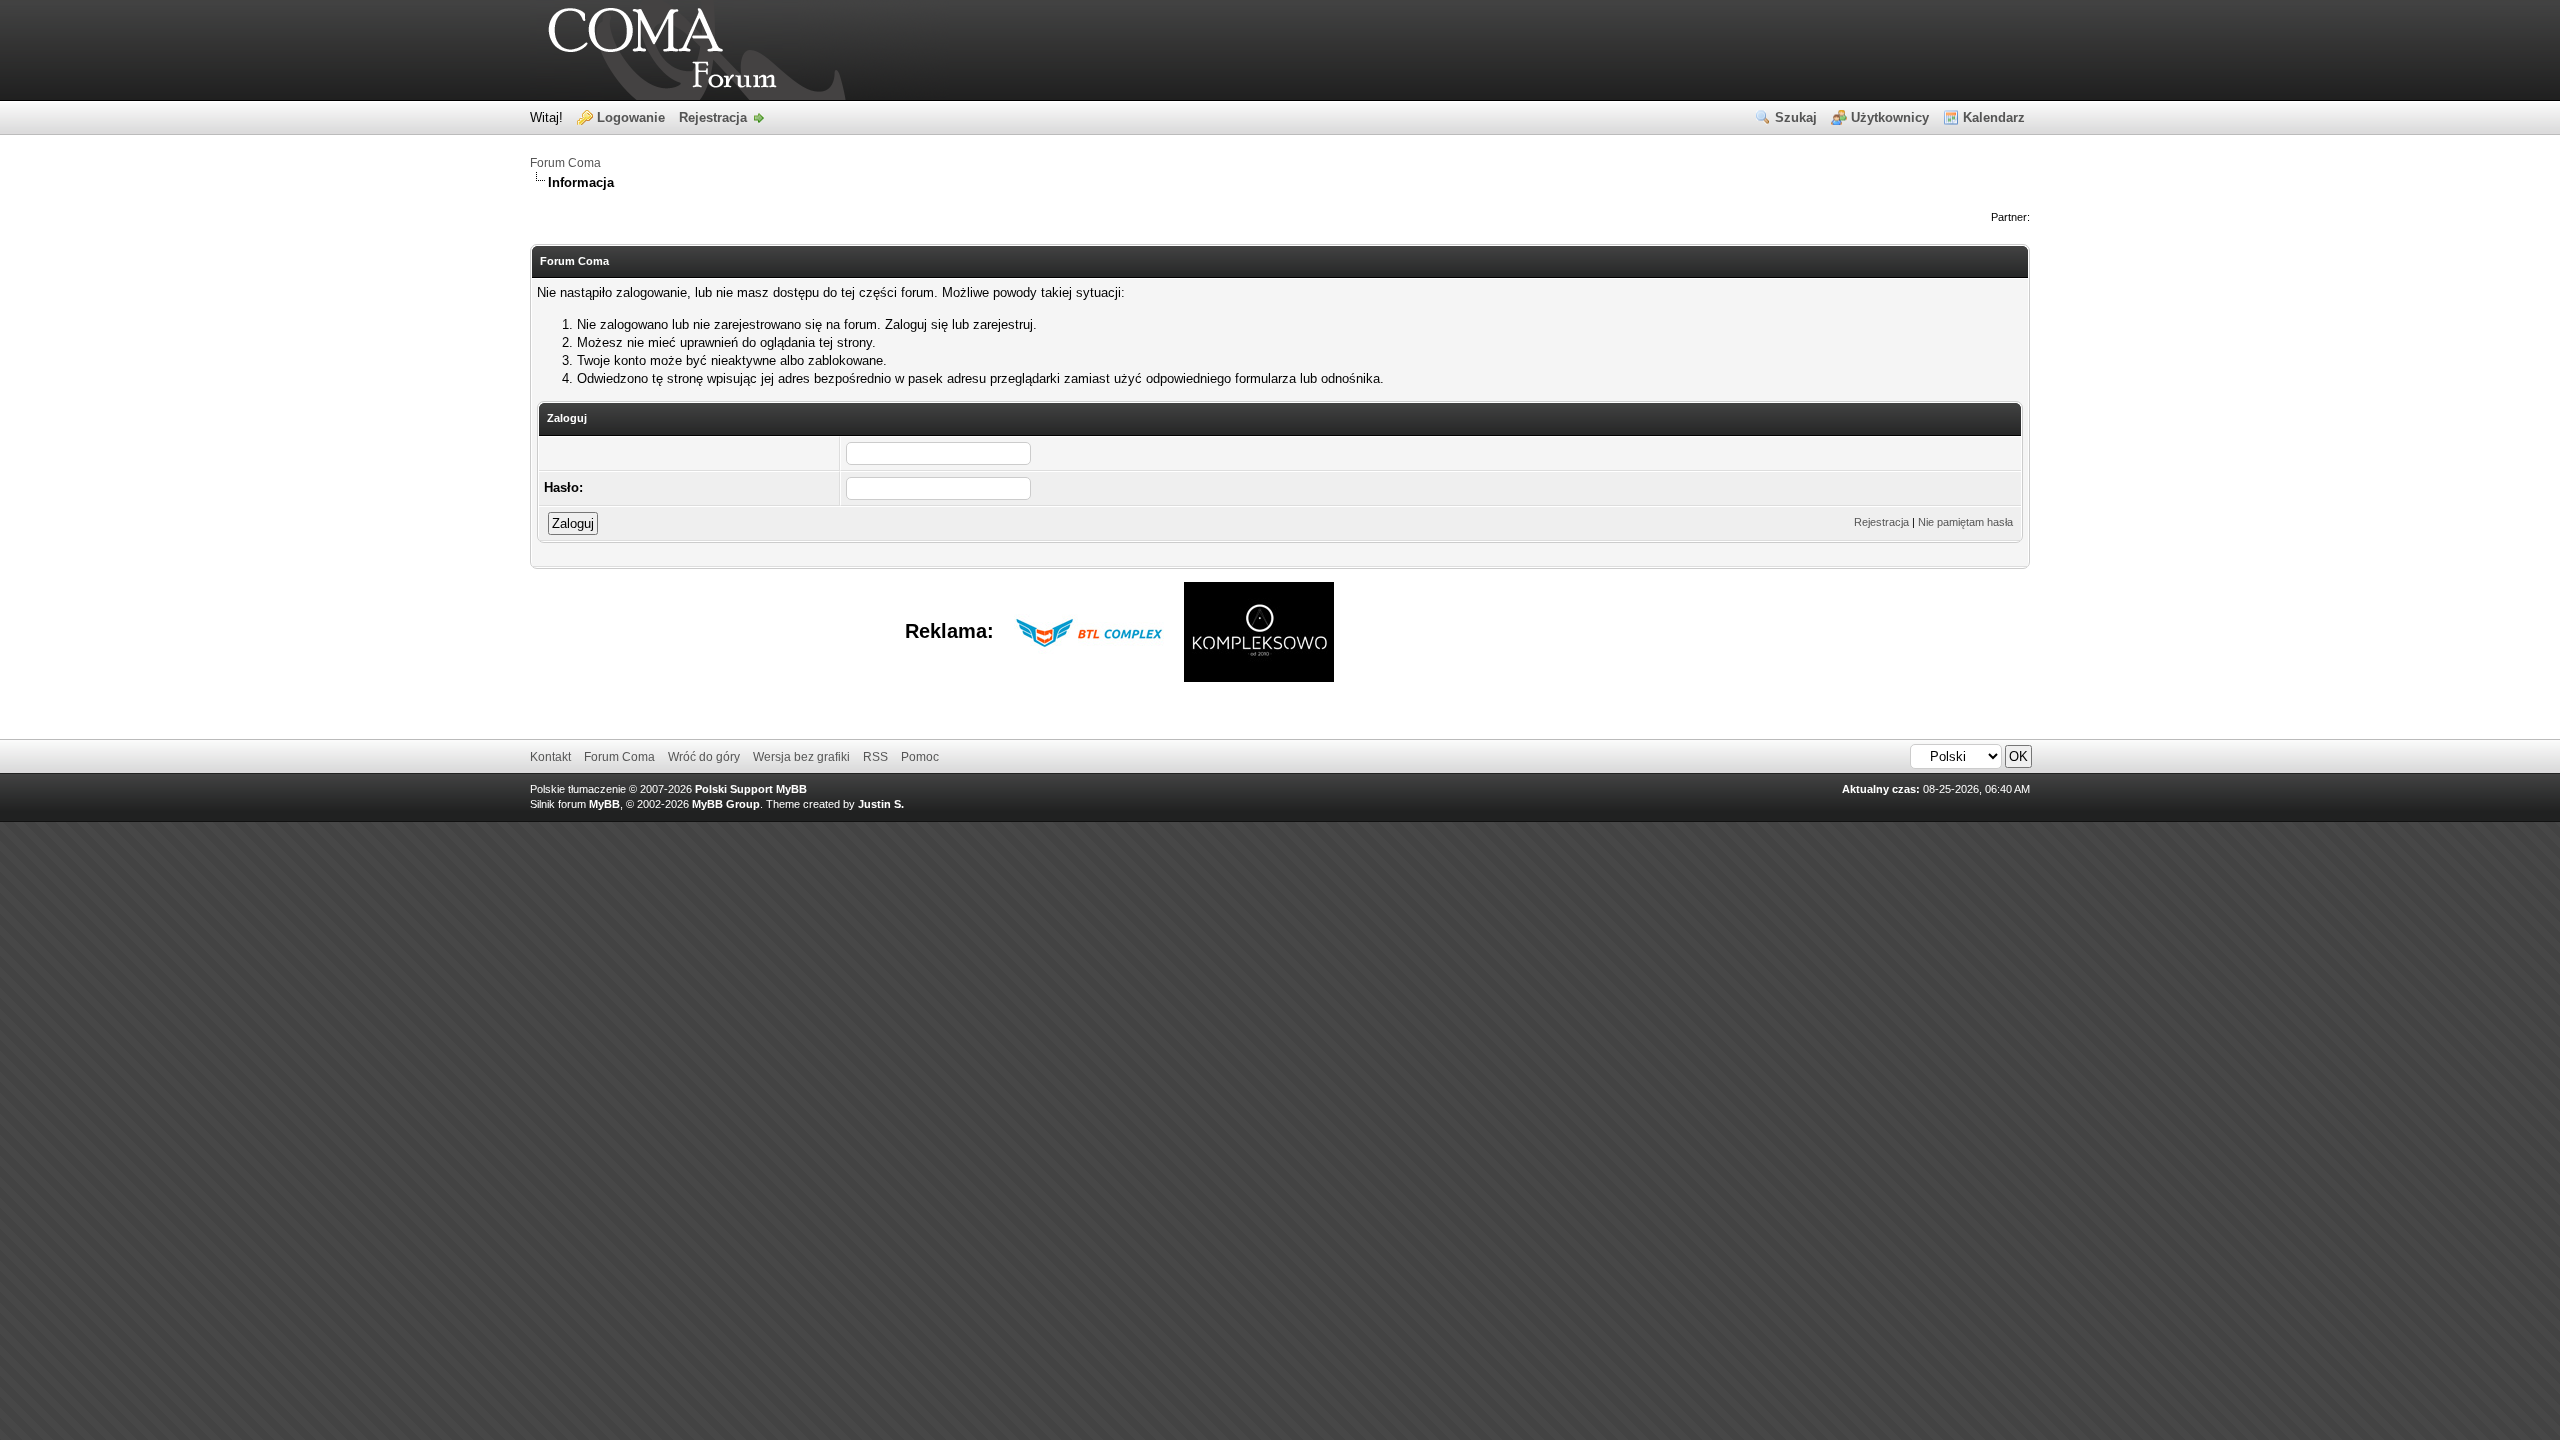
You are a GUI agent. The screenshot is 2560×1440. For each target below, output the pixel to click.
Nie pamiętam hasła (1965, 522)
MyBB (604, 804)
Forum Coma (565, 163)
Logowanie (631, 117)
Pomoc (920, 757)
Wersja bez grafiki (801, 757)
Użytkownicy (1890, 117)
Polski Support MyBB (751, 789)
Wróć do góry (704, 757)
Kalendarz (1994, 117)
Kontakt (550, 757)
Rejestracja (713, 117)
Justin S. (881, 804)
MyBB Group (726, 804)
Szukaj (1796, 117)
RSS (875, 757)
